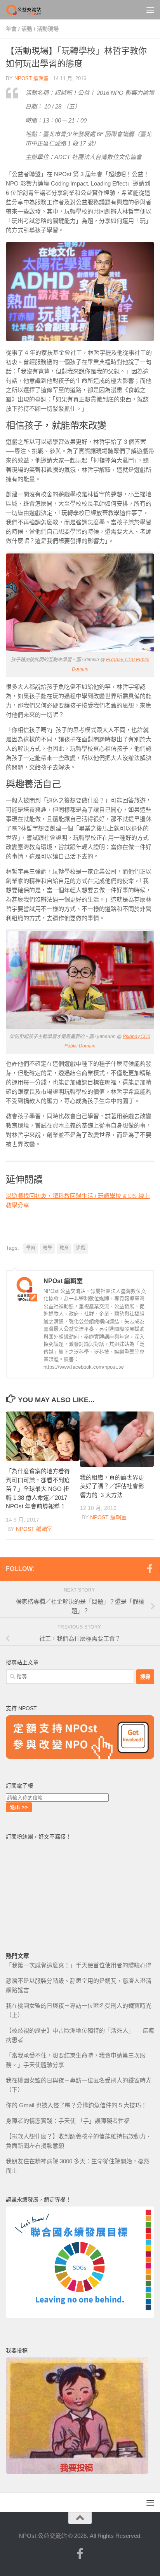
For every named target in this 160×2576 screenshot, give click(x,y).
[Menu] (150, 10)
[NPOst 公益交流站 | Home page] (30, 10)
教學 (47, 1248)
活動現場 (48, 29)
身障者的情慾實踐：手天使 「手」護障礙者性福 (68, 2121)
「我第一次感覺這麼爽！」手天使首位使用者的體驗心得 (79, 1965)
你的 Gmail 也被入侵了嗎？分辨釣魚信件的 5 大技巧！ (76, 2105)
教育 (64, 1248)
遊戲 (81, 1248)
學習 (31, 1248)
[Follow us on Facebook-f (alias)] (150, 1569)
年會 (11, 29)
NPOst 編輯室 (31, 78)
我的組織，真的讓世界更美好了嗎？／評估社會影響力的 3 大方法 (112, 1486)
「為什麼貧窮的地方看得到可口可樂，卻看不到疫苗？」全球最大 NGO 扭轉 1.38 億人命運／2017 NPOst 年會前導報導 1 (38, 1489)
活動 (27, 29)
